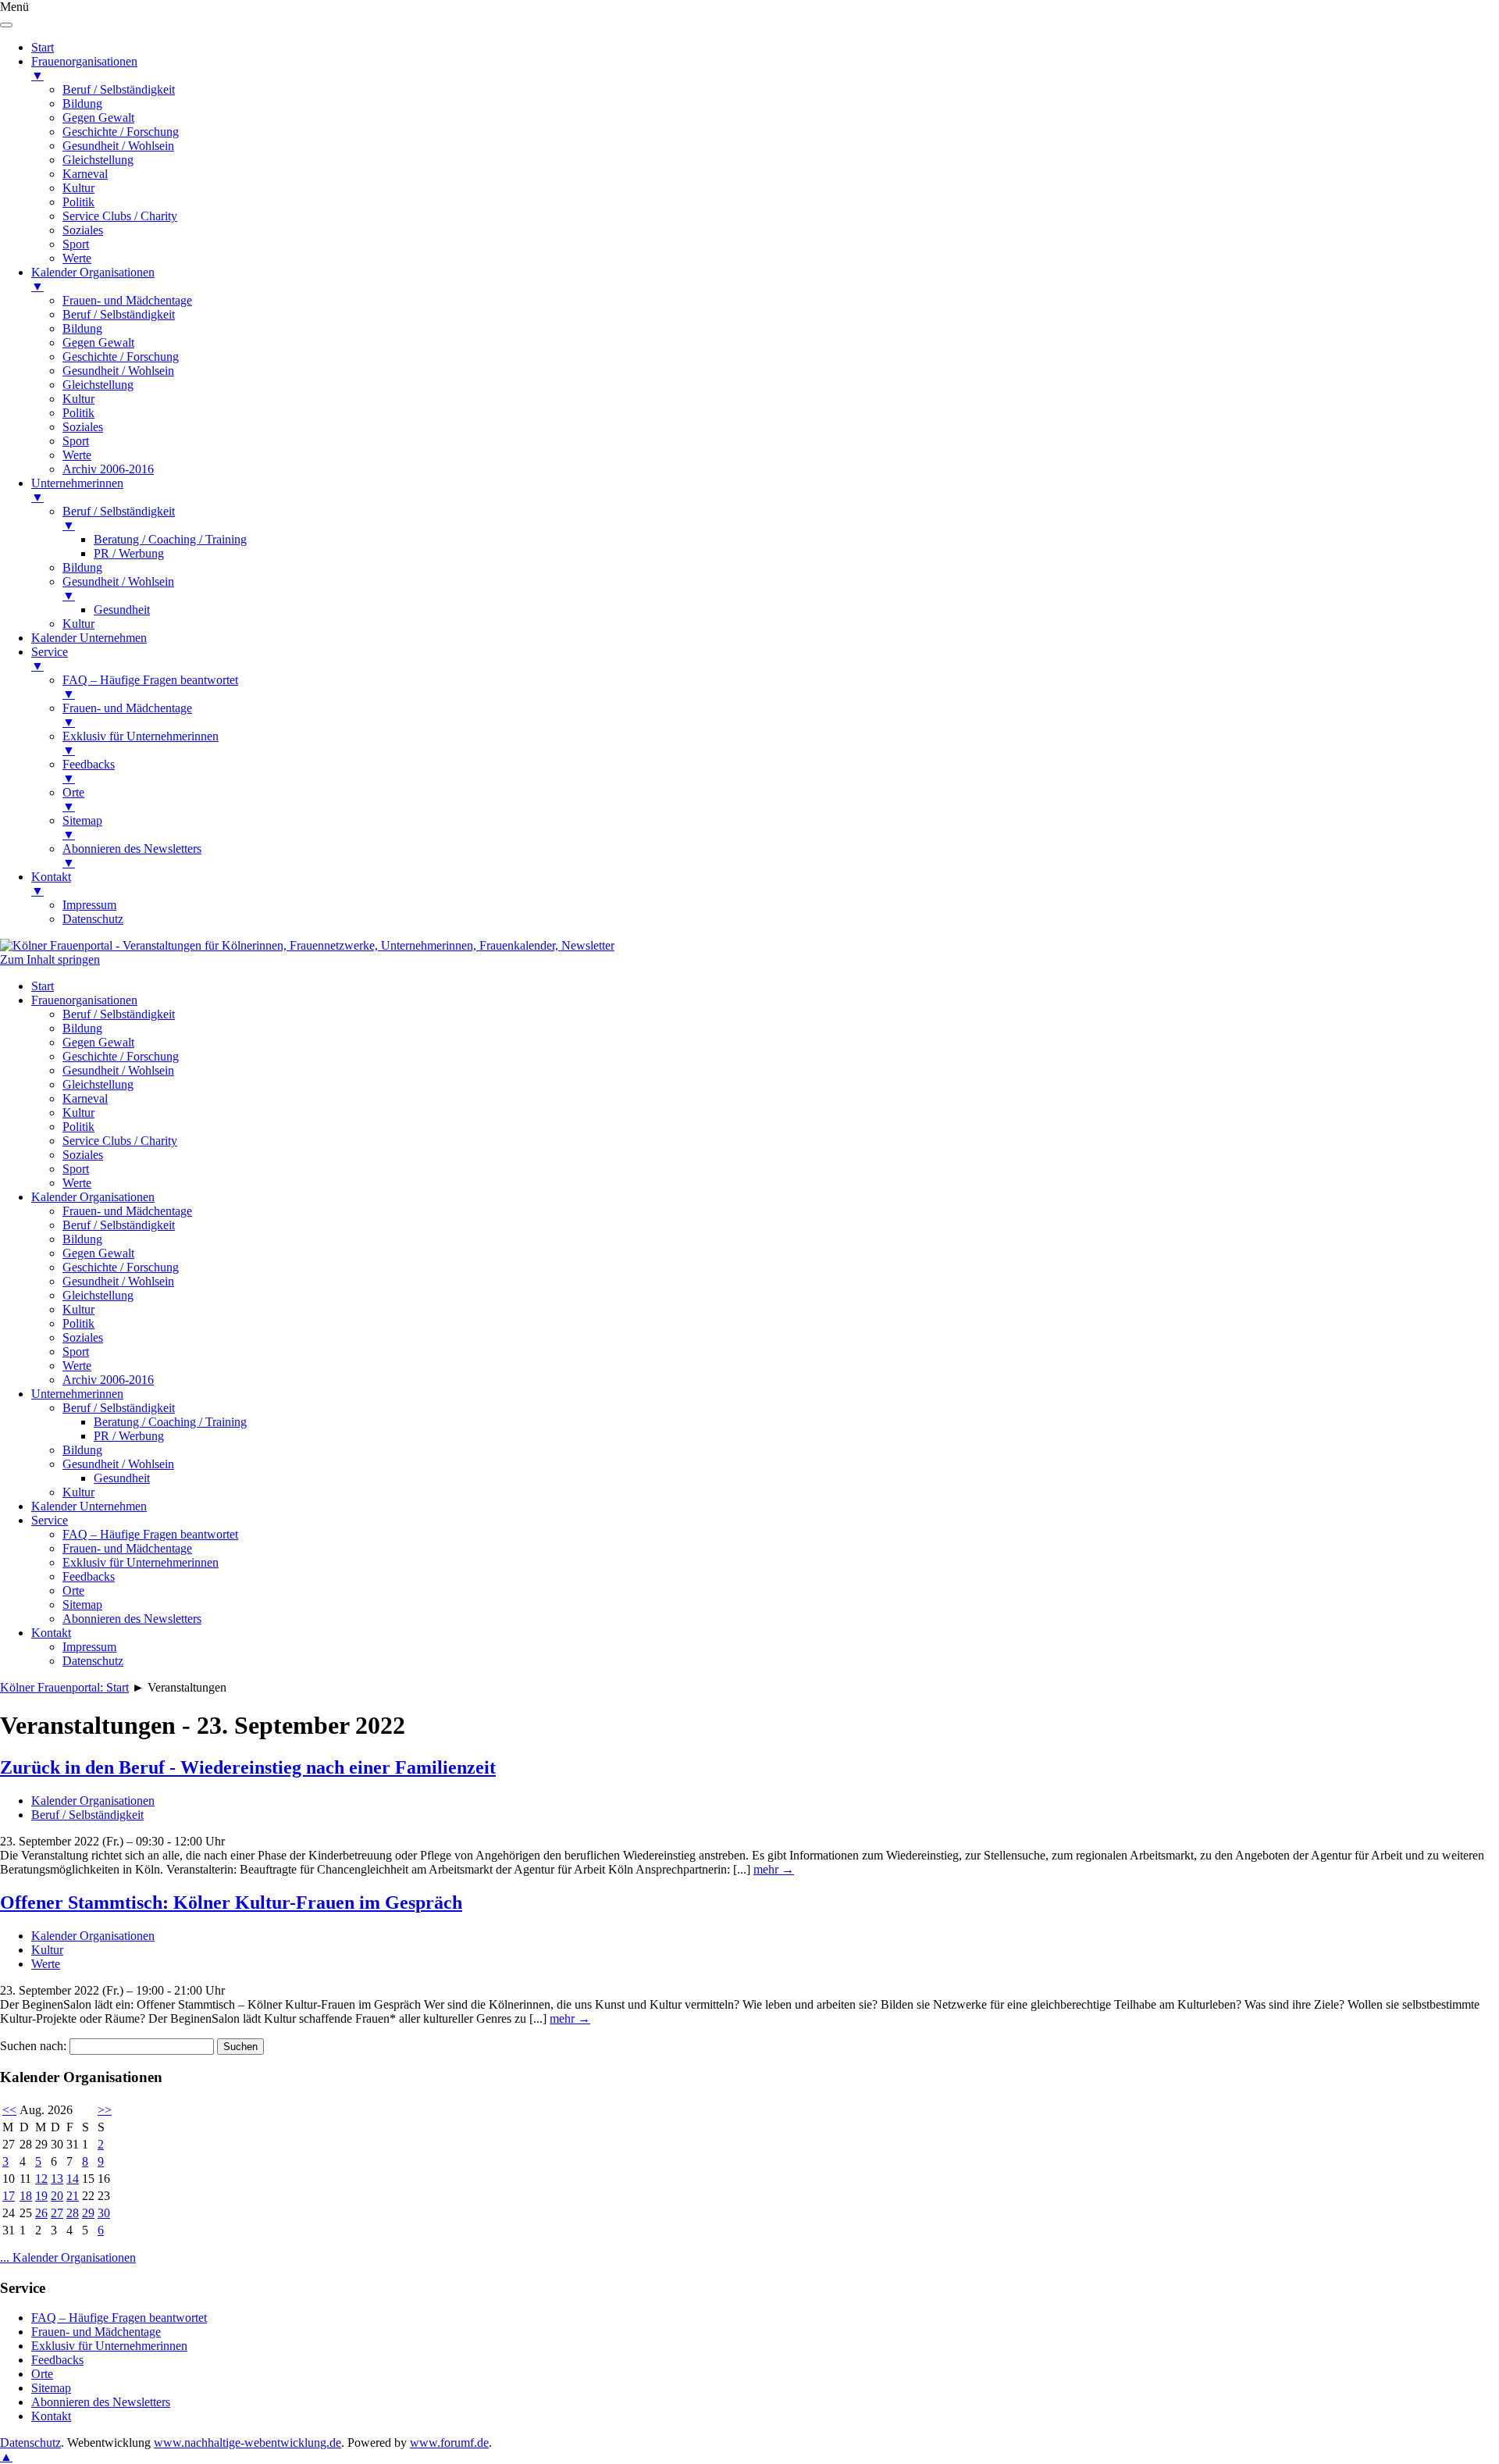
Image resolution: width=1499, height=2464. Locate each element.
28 (73, 2213)
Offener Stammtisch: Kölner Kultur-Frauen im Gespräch (231, 1902)
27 (57, 2213)
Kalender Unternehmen (89, 1506)
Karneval (85, 1098)
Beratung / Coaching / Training (170, 1422)
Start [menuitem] (43, 47)
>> (105, 2110)
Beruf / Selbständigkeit (119, 1014)
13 (57, 2179)
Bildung (82, 1028)
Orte (73, 1590)
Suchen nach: (33, 2046)
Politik (78, 1127)
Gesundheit (122, 1478)
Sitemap (82, 1605)
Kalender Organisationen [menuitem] (93, 279)
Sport (76, 1169)
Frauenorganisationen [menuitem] (84, 68)
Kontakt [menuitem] (51, 884)
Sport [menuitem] (76, 244)
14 (73, 2179)
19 (41, 2196)
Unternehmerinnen (77, 1394)
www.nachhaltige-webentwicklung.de (247, 2443)
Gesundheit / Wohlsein (118, 1070)
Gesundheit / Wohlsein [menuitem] (118, 146)
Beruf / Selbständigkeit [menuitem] (119, 89)
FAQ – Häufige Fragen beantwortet (150, 1534)
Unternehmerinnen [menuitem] (77, 490)
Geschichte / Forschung (121, 1056)
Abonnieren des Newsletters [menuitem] (132, 856)
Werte (77, 1183)
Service (50, 1520)
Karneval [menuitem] (85, 174)
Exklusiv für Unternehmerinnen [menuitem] (141, 743)
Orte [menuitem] (73, 799)
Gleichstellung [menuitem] (98, 160)
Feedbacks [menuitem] (89, 771)
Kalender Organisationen (93, 1197)
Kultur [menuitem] (78, 188)
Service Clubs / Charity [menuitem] (120, 216)
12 (41, 2179)
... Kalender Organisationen (68, 2257)
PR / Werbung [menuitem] (129, 553)
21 (73, 2196)
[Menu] (6, 25)
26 (41, 2213)
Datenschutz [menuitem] (93, 919)
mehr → (774, 1869)
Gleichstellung (98, 1084)
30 (104, 2213)
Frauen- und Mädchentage (127, 1211)
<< (9, 2110)
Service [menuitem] (50, 659)
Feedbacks (89, 1576)
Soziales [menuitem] (83, 230)
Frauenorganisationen (84, 1000)
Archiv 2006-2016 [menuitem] (108, 469)
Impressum (89, 1647)
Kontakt (51, 1633)
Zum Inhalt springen (50, 959)
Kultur (78, 1113)
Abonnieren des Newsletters (132, 1619)
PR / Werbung (129, 1436)
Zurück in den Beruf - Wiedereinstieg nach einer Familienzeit (248, 1767)
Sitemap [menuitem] (82, 827)
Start (43, 986)
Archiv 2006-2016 (108, 1380)
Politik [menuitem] (78, 202)
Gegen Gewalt (98, 1042)
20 (57, 2196)
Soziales (83, 1155)
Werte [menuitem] (77, 258)
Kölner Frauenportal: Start (64, 1687)
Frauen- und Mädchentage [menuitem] (127, 300)
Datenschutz (93, 1661)
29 (88, 2213)
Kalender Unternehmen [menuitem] (89, 638)
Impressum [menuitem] (89, 905)
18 (26, 2196)
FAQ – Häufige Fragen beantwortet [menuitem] (150, 687)
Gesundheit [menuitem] (122, 610)
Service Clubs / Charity (120, 1141)
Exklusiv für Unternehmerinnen (141, 1562)
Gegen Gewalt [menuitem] (98, 118)
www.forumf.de (449, 2443)
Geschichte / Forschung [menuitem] (121, 132)
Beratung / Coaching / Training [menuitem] (170, 539)
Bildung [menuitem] (82, 103)
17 (9, 2196)
